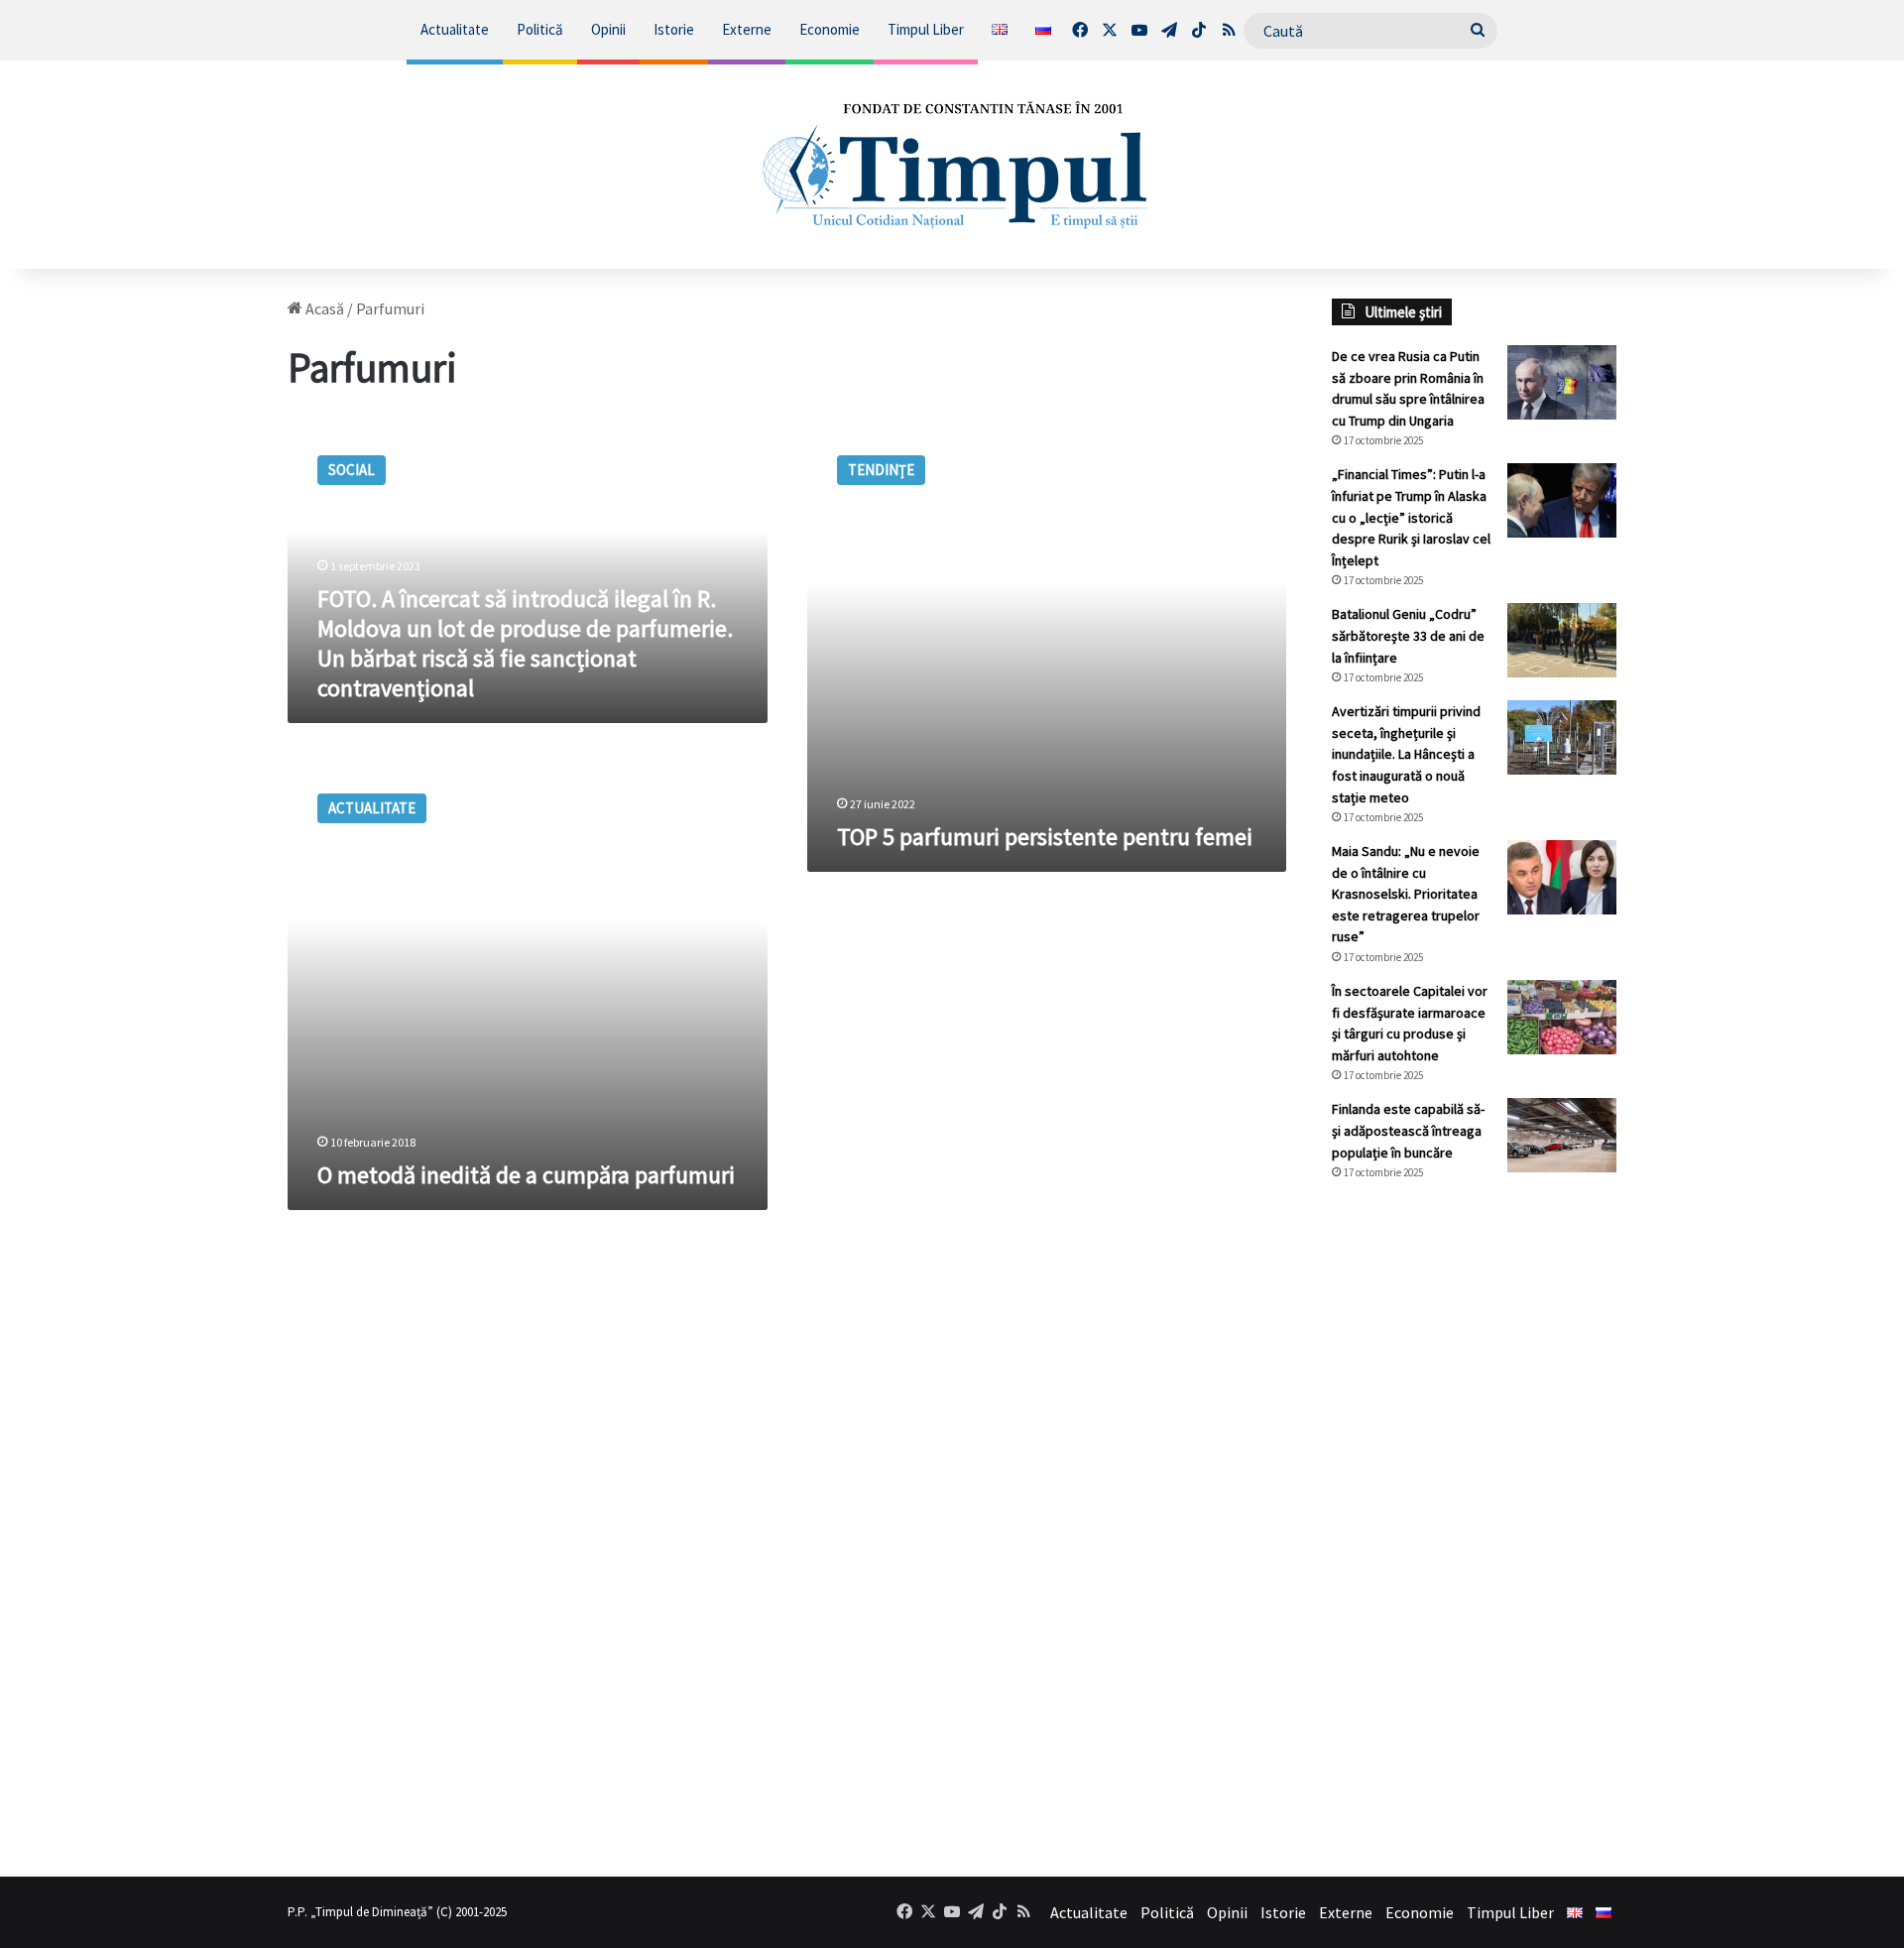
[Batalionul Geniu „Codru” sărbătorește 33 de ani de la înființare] (1562, 640)
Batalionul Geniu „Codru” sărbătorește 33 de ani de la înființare (1408, 635)
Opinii (608, 29)
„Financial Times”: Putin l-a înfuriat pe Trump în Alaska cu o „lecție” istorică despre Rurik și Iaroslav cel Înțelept (1411, 517)
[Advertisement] (1475, 1528)
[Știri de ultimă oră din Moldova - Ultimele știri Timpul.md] (952, 165)
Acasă (323, 308)
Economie (830, 29)
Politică (540, 29)
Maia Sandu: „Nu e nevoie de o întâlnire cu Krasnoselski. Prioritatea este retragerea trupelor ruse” (1406, 894)
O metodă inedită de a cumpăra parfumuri (526, 1175)
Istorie (674, 29)
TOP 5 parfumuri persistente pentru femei (1045, 837)
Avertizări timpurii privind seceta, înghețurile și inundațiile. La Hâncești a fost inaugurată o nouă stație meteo (1406, 754)
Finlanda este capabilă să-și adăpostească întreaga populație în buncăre (1408, 1130)
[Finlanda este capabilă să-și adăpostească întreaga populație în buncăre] (1562, 1135)
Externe (747, 29)
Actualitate (455, 29)
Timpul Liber (926, 29)
